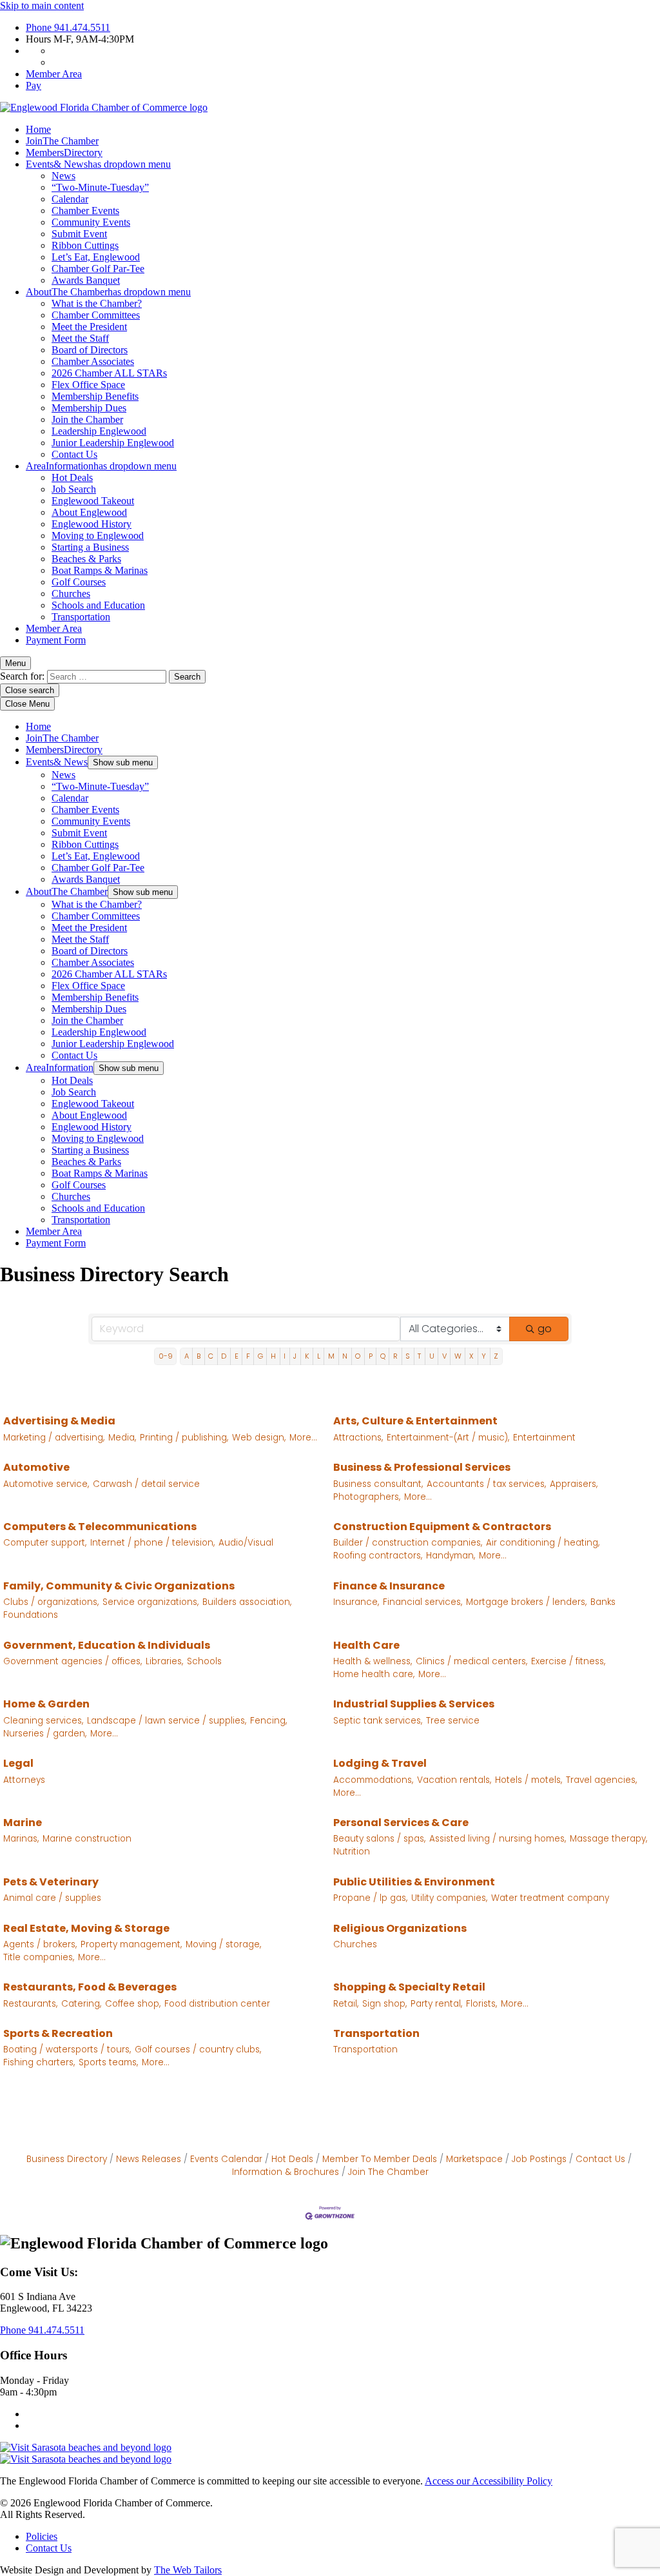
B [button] (199, 1356)
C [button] (211, 1356)
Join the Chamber (87, 419)
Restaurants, (30, 2004)
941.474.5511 (68, 27)
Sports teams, (108, 2062)
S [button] (408, 1356)
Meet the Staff (80, 338)
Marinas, (21, 1839)
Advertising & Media (59, 1421)
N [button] (345, 1356)
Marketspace (474, 2159)
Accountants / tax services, (486, 1484)
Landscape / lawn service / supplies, (167, 1721)
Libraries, (164, 1661)
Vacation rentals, (454, 1780)
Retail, (346, 2004)
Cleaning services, (43, 1721)
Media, (122, 1438)
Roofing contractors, (378, 1556)
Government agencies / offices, (73, 1661)
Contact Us (74, 454)
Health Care (366, 1645)
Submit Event (79, 234)
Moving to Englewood (98, 536)
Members (64, 152)
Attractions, (358, 1438)
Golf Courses (79, 582)
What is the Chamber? (97, 303)
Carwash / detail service (146, 1484)
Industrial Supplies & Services (414, 1704)
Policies (42, 2536)
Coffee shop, (133, 2004)
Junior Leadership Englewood (113, 443)
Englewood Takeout (93, 501)
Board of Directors (90, 350)
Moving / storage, (223, 1944)
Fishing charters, (39, 2062)
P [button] (371, 1356)
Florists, (481, 2004)
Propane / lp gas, (370, 1898)
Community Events (91, 222)
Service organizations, (150, 1602)
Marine (23, 1823)
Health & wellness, (373, 1661)
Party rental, (436, 2004)
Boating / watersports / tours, (67, 2050)
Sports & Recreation (58, 2033)
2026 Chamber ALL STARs (109, 373)
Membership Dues (89, 408)
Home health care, (374, 1674)
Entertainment (544, 1438)
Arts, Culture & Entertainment (415, 1421)
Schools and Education (98, 605)
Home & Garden (46, 1704)
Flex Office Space (88, 385)
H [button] (273, 1356)
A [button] (187, 1356)
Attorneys (24, 1780)
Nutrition (352, 1852)
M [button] (331, 1356)
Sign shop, (384, 2004)
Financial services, (422, 1602)
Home (38, 129)
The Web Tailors (188, 2570)
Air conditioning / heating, (543, 1543)
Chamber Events (85, 211)
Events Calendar (226, 2159)
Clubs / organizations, (51, 1602)
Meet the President (89, 327)
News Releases (149, 2159)
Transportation (81, 617)
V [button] (444, 1356)
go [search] (545, 1329)
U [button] (432, 1356)
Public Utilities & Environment (414, 1882)
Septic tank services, (378, 1721)
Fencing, (268, 1721)
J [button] (295, 1356)
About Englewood (89, 512)
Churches (71, 594)
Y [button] (484, 1356)
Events (98, 164)
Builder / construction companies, (408, 1543)
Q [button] (383, 1356)
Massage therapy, (608, 1839)
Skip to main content (42, 5)
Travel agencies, (601, 1780)
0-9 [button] (166, 1356)
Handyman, (451, 1556)
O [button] (358, 1356)
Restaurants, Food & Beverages (90, 1987)
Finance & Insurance (389, 1586)
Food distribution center (217, 2004)
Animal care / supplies (52, 1898)
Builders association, (247, 1602)
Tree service (453, 1721)
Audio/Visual (246, 1543)
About (108, 292)
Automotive (36, 1467)
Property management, (131, 1944)
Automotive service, (46, 1484)
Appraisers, (574, 1484)
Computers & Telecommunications (100, 1527)
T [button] (419, 1356)
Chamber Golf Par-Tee (98, 269)
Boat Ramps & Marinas (100, 570)
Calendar (70, 199)
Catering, (81, 2004)
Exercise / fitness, (568, 1661)
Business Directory (67, 2159)
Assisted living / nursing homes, (498, 1839)
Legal (18, 1763)
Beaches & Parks (86, 559)
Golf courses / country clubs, (198, 2050)
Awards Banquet (86, 280)
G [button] (260, 1356)
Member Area (54, 74)
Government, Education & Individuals (107, 1645)
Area (101, 466)
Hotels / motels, (529, 1780)
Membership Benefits (95, 396)
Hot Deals (72, 477)
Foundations (31, 1615)
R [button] (395, 1356)
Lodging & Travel (380, 1763)
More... (303, 1438)
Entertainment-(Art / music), (448, 1438)
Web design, (259, 1438)
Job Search (74, 489)
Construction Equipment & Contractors (442, 1527)
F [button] (248, 1356)
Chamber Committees (96, 315)
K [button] (307, 1356)
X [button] (471, 1356)
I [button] (285, 1356)
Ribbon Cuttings (85, 245)
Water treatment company (550, 1898)
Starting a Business (90, 547)
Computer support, (45, 1543)
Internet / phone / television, (152, 1543)
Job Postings (539, 2159)
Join (62, 141)
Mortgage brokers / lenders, (526, 1602)
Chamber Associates (93, 361)
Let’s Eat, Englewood (96, 257)
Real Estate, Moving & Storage (86, 1928)
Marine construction (87, 1839)
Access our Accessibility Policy (489, 2481)
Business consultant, (378, 1484)
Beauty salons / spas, (379, 1839)
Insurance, (356, 1602)
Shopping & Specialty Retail (409, 1987)
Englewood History (92, 524)
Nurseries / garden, (45, 1734)
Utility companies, (449, 1898)
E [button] (237, 1356)
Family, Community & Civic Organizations (119, 1586)
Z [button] (496, 1356)
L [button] (319, 1356)
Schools (204, 1661)
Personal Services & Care (401, 1823)
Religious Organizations (400, 1928)
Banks (603, 1602)
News (63, 176)
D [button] (224, 1356)
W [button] (458, 1356)
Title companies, (39, 1957)
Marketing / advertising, (54, 1438)
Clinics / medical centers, (471, 1661)
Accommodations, (373, 1780)
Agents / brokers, (40, 1944)
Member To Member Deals (380, 2159)
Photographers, (367, 1497)
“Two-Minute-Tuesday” (100, 187)
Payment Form (56, 640)
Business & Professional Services (422, 1467)
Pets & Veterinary (51, 1882)
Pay (34, 85)
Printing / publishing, (184, 1438)
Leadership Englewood (99, 431)
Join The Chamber (388, 2172)
